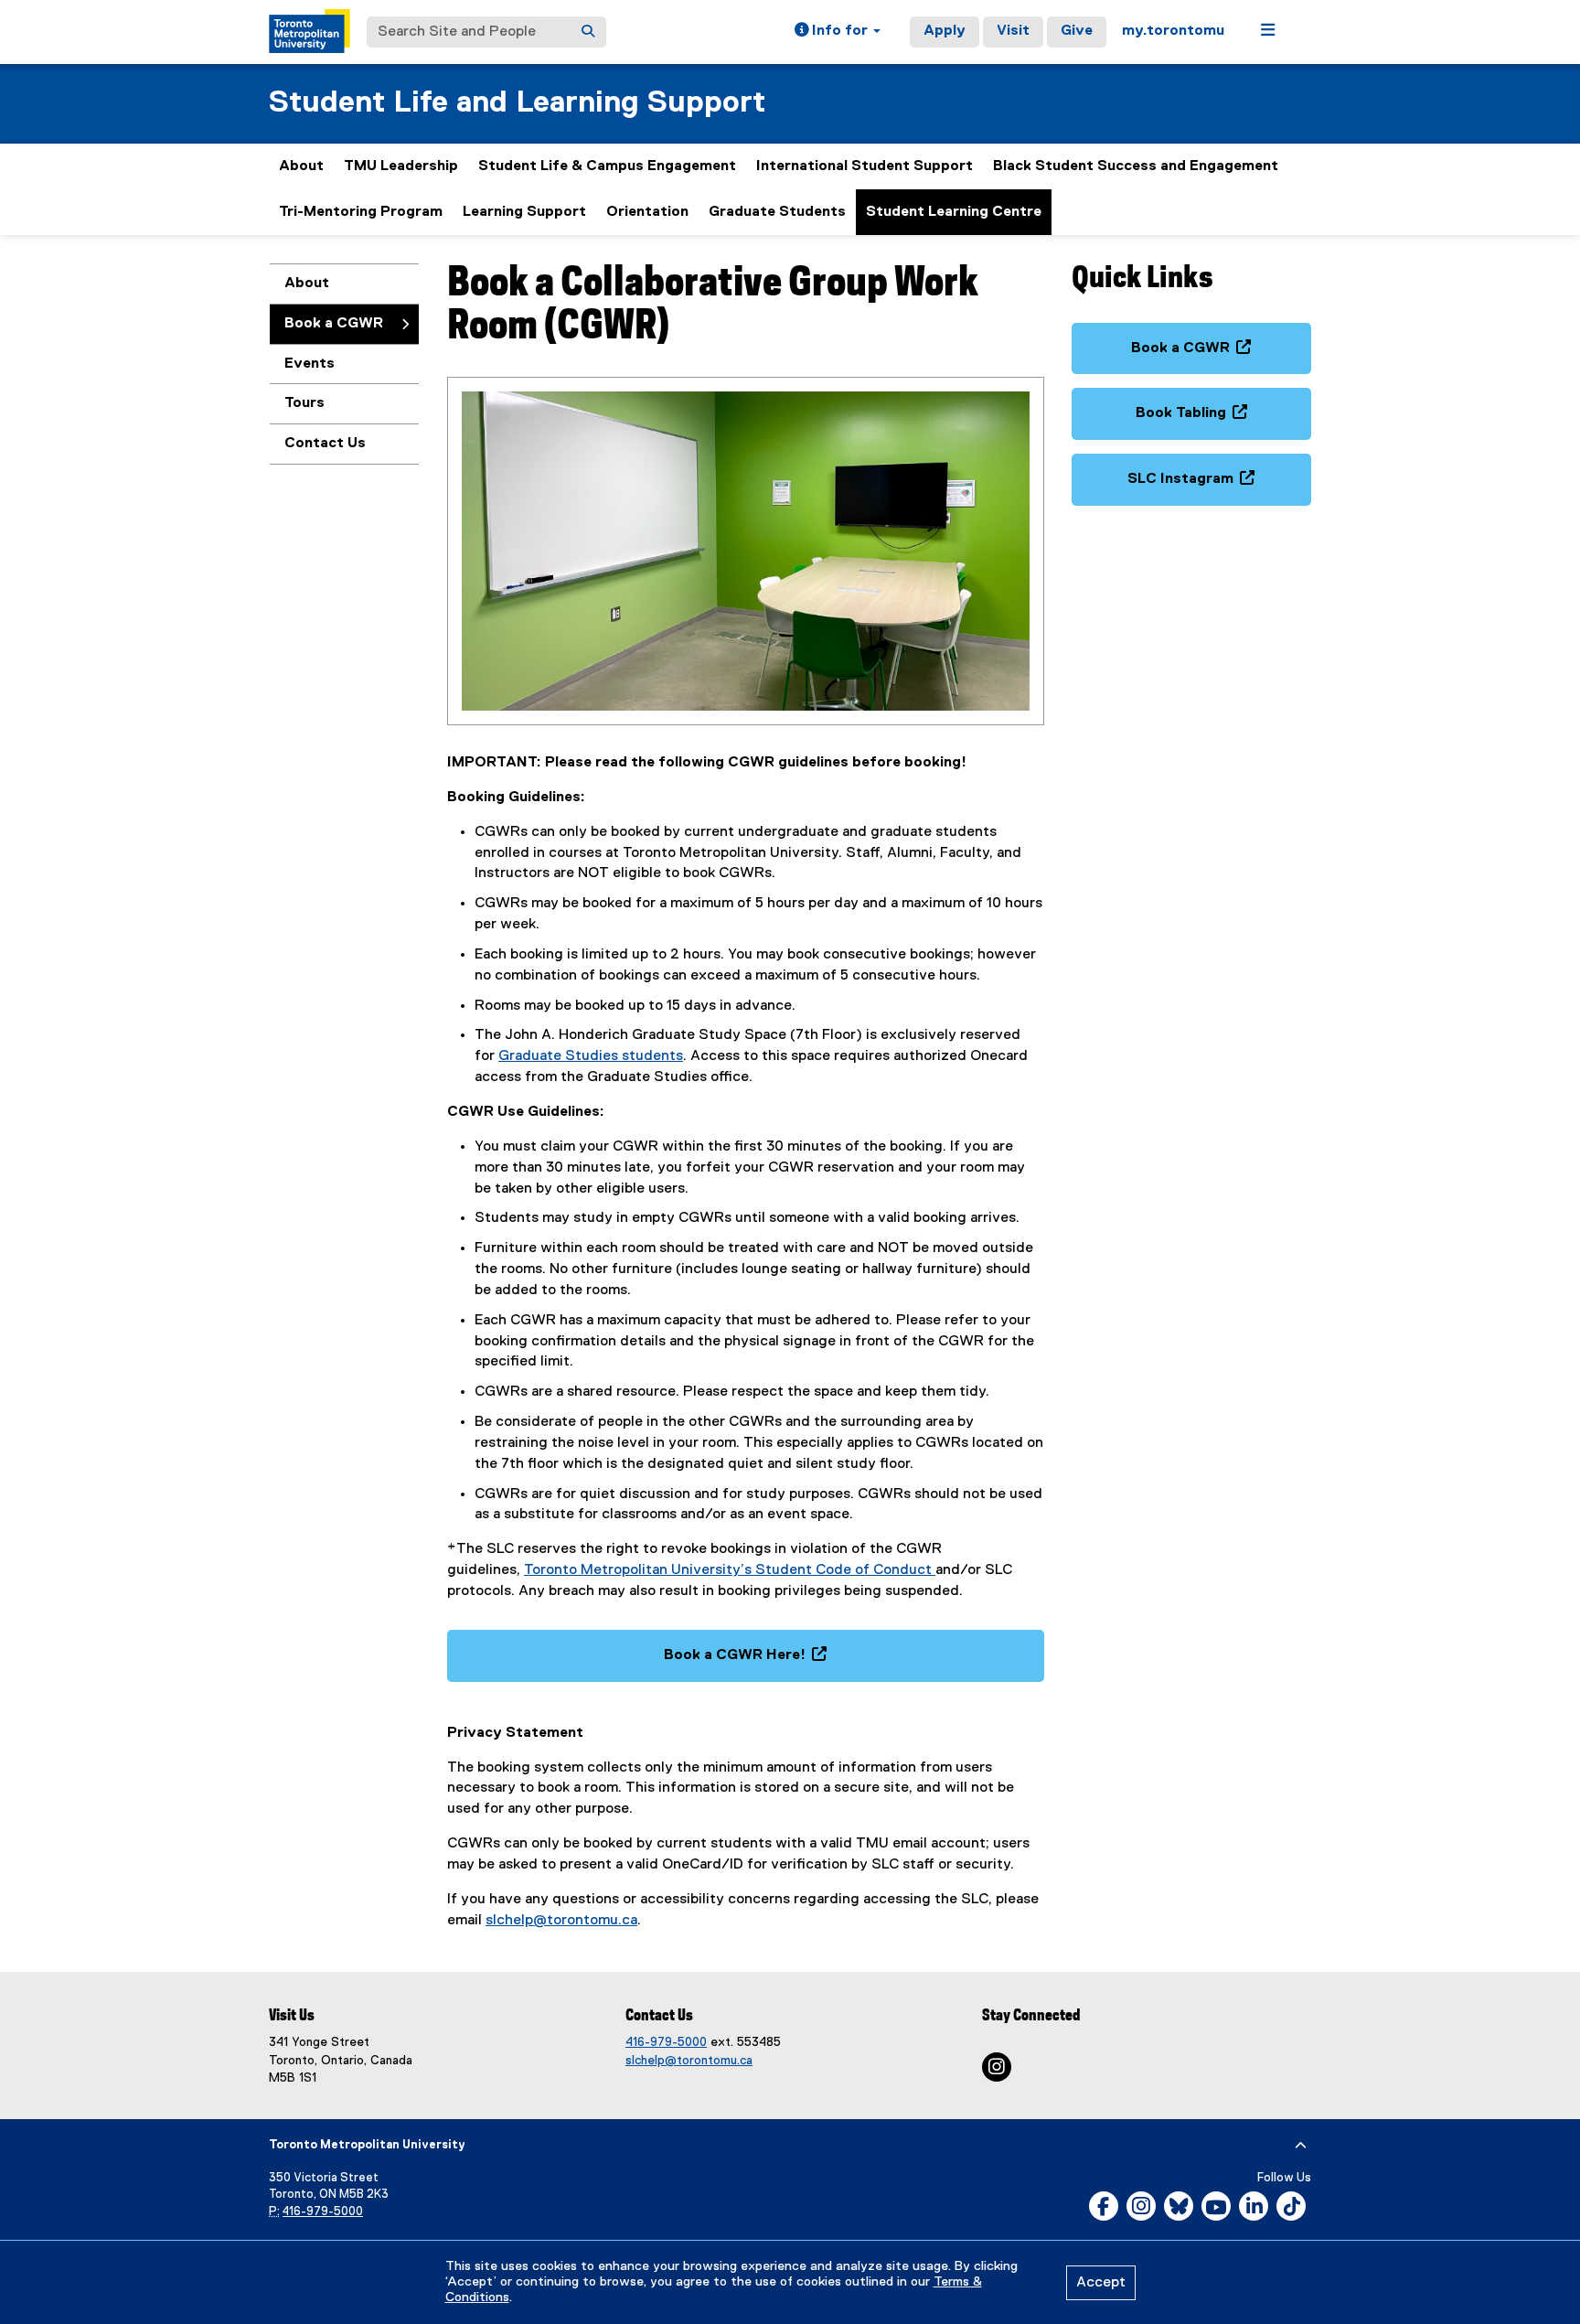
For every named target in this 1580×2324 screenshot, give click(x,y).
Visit (1013, 31)
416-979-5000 (666, 2042)
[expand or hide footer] (1301, 2146)
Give (1077, 31)
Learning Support (524, 212)
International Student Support (865, 166)
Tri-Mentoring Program (361, 212)
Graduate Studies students (591, 1056)
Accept (1101, 2283)
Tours (304, 403)
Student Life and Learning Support (517, 103)
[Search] (588, 32)
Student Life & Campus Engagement (607, 166)
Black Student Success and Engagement (1136, 166)
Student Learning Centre (954, 212)
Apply (945, 31)
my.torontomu (1173, 31)
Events (310, 364)
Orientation (647, 212)
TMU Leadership (401, 166)
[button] (838, 32)
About (301, 166)
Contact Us (325, 444)
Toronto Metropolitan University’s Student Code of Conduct (730, 1570)
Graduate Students (777, 212)
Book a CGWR (334, 324)
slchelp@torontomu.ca (561, 1921)
